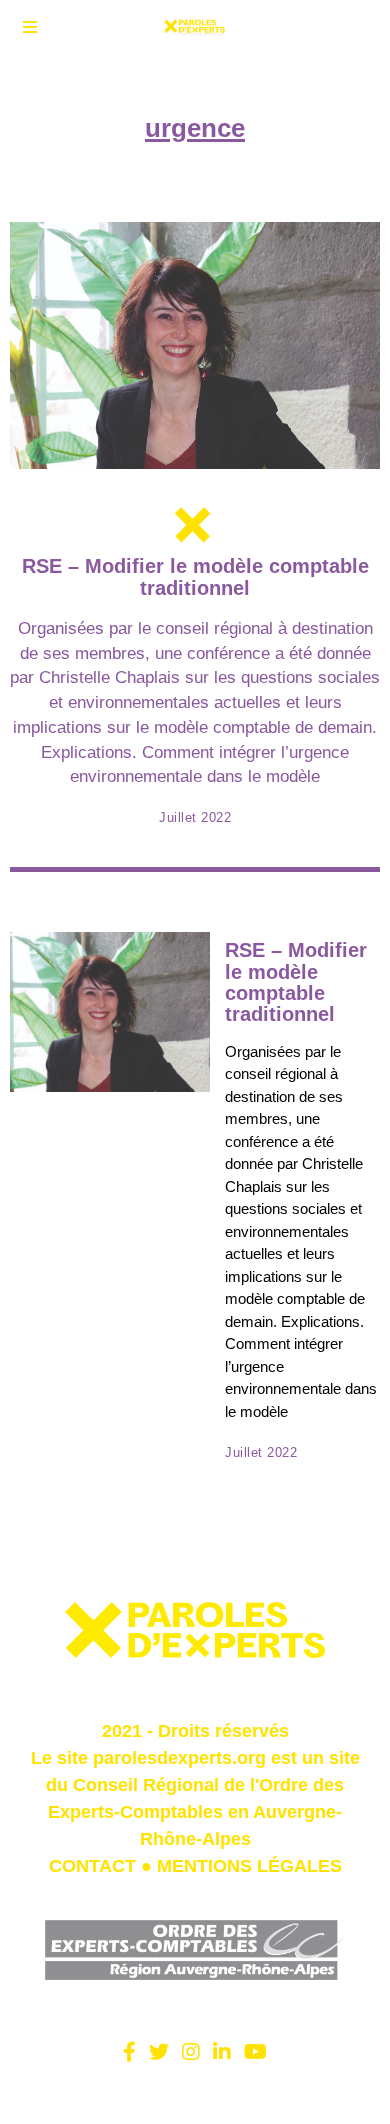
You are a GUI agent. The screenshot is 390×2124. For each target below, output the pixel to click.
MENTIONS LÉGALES (249, 1866)
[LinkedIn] (222, 2052)
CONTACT (92, 1866)
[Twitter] (159, 2052)
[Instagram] (191, 2052)
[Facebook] (129, 2052)
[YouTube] (255, 2052)
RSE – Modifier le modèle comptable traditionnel (195, 576)
